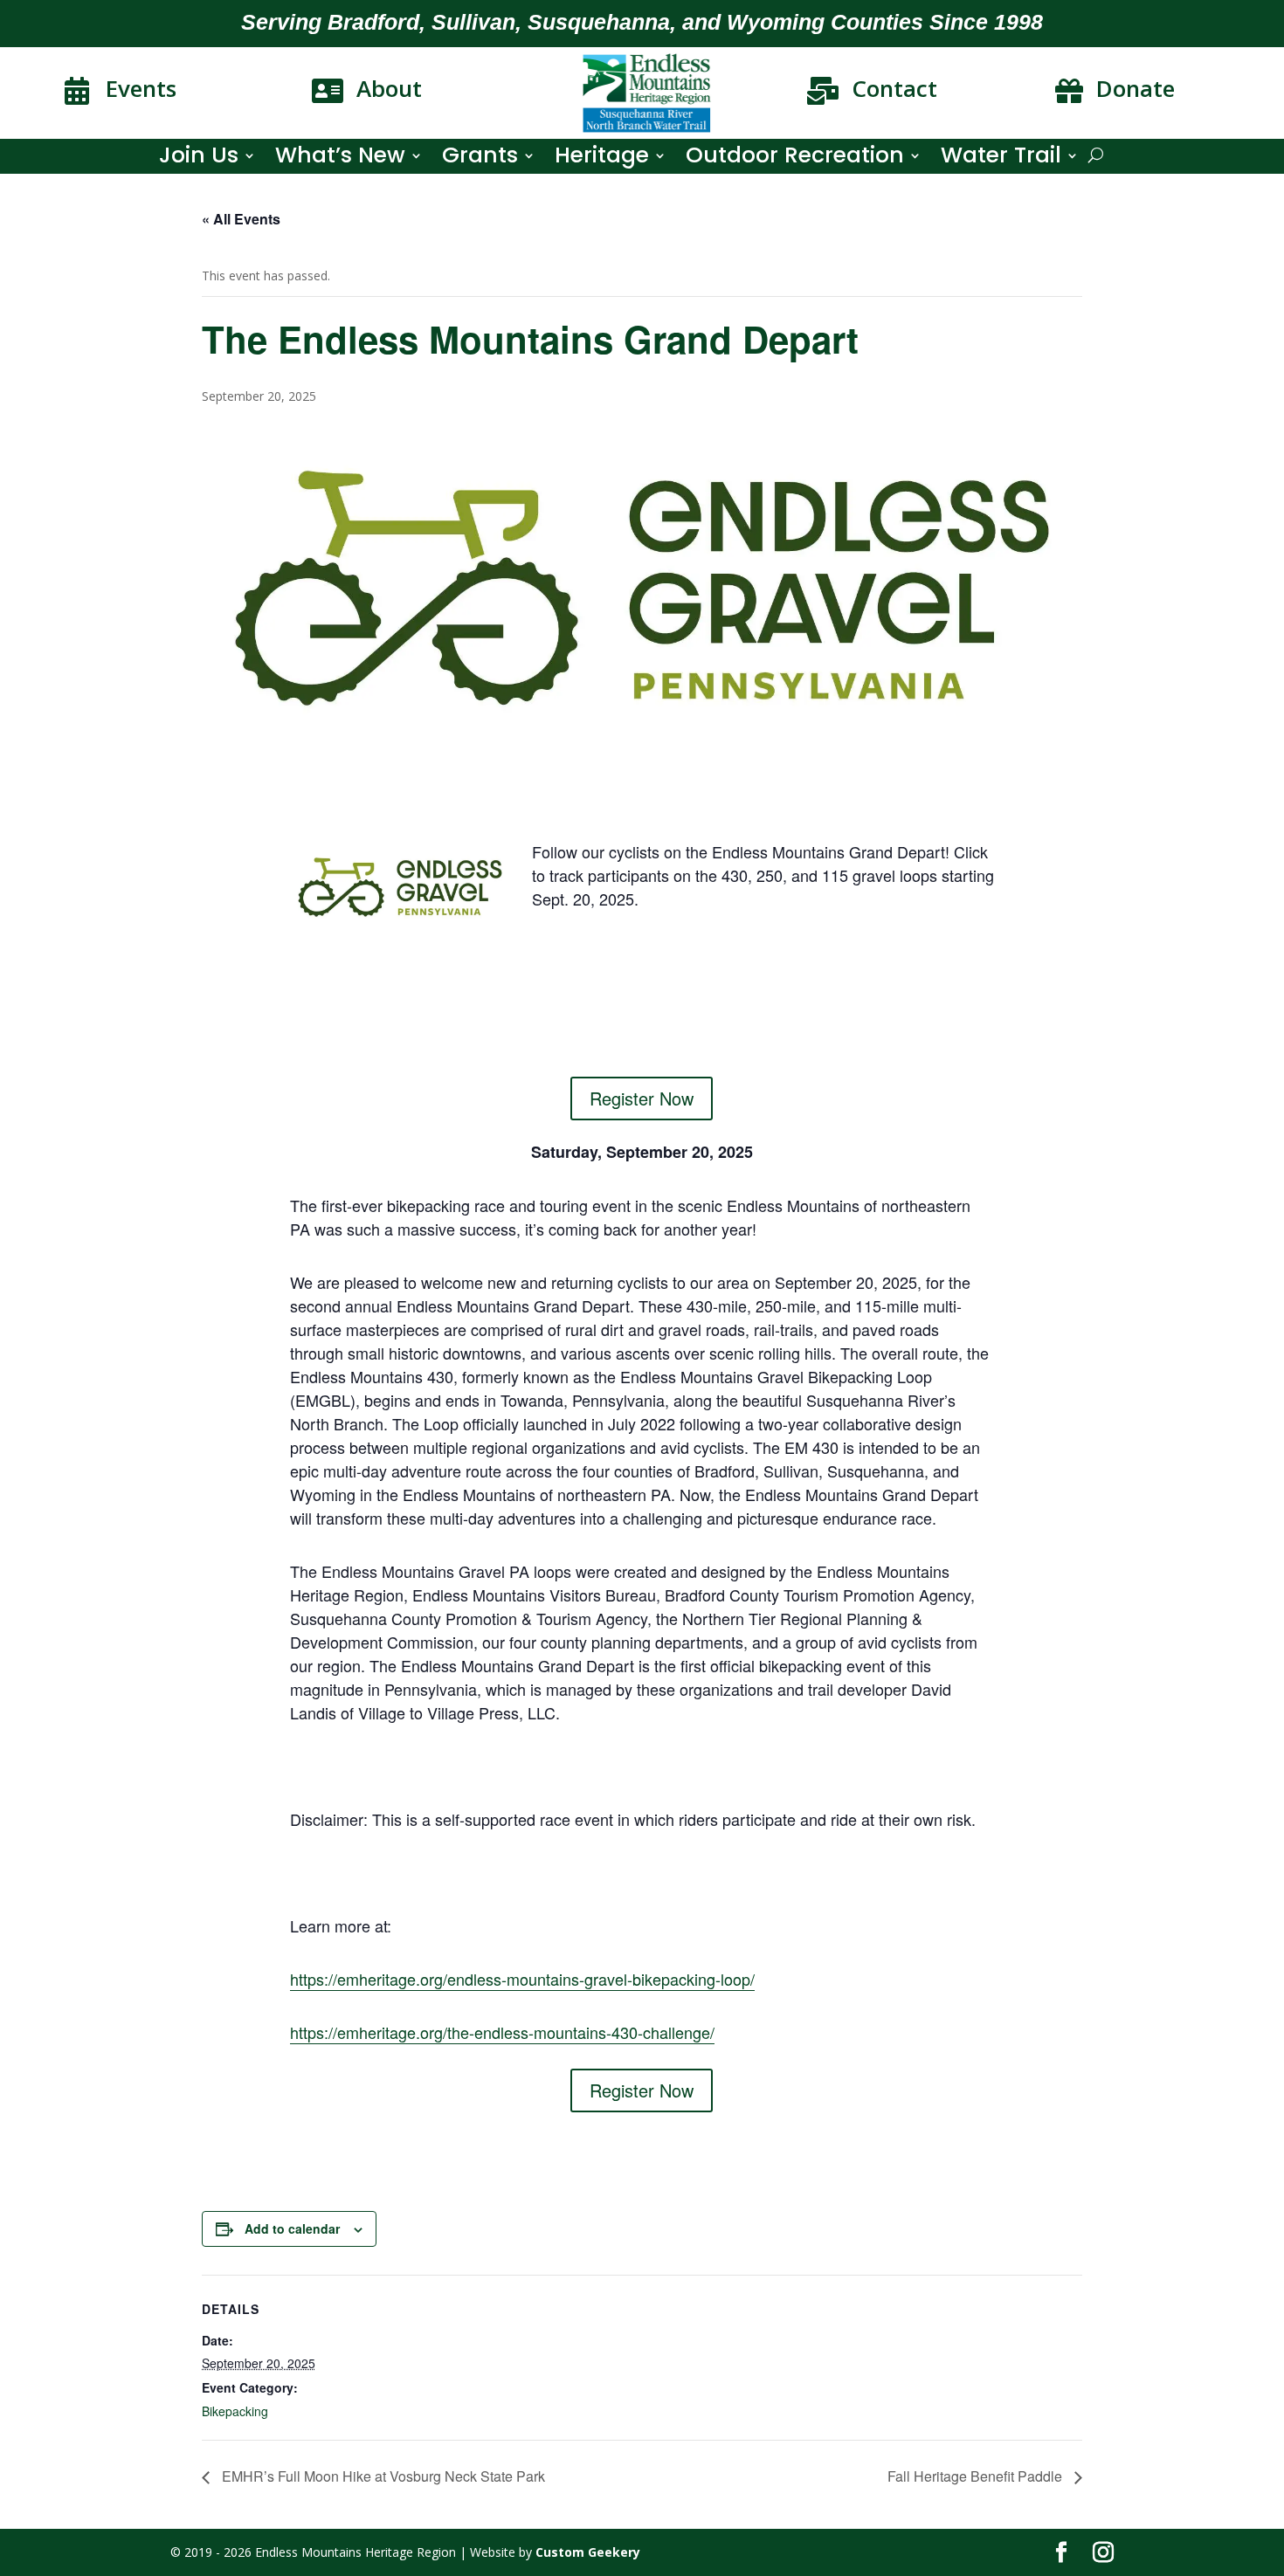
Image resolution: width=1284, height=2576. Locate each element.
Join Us (199, 159)
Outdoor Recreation (795, 159)
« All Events (241, 219)
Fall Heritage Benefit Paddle (977, 2476)
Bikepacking (235, 2411)
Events (141, 88)
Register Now (642, 1098)
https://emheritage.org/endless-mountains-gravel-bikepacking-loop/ (522, 1979)
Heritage (602, 159)
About (389, 88)
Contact (894, 88)
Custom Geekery (588, 2552)
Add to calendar (292, 2228)
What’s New (340, 159)
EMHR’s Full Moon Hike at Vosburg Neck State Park (382, 2476)
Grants (480, 159)
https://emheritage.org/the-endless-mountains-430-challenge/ (502, 2032)
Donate (1136, 88)
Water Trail (1001, 159)
